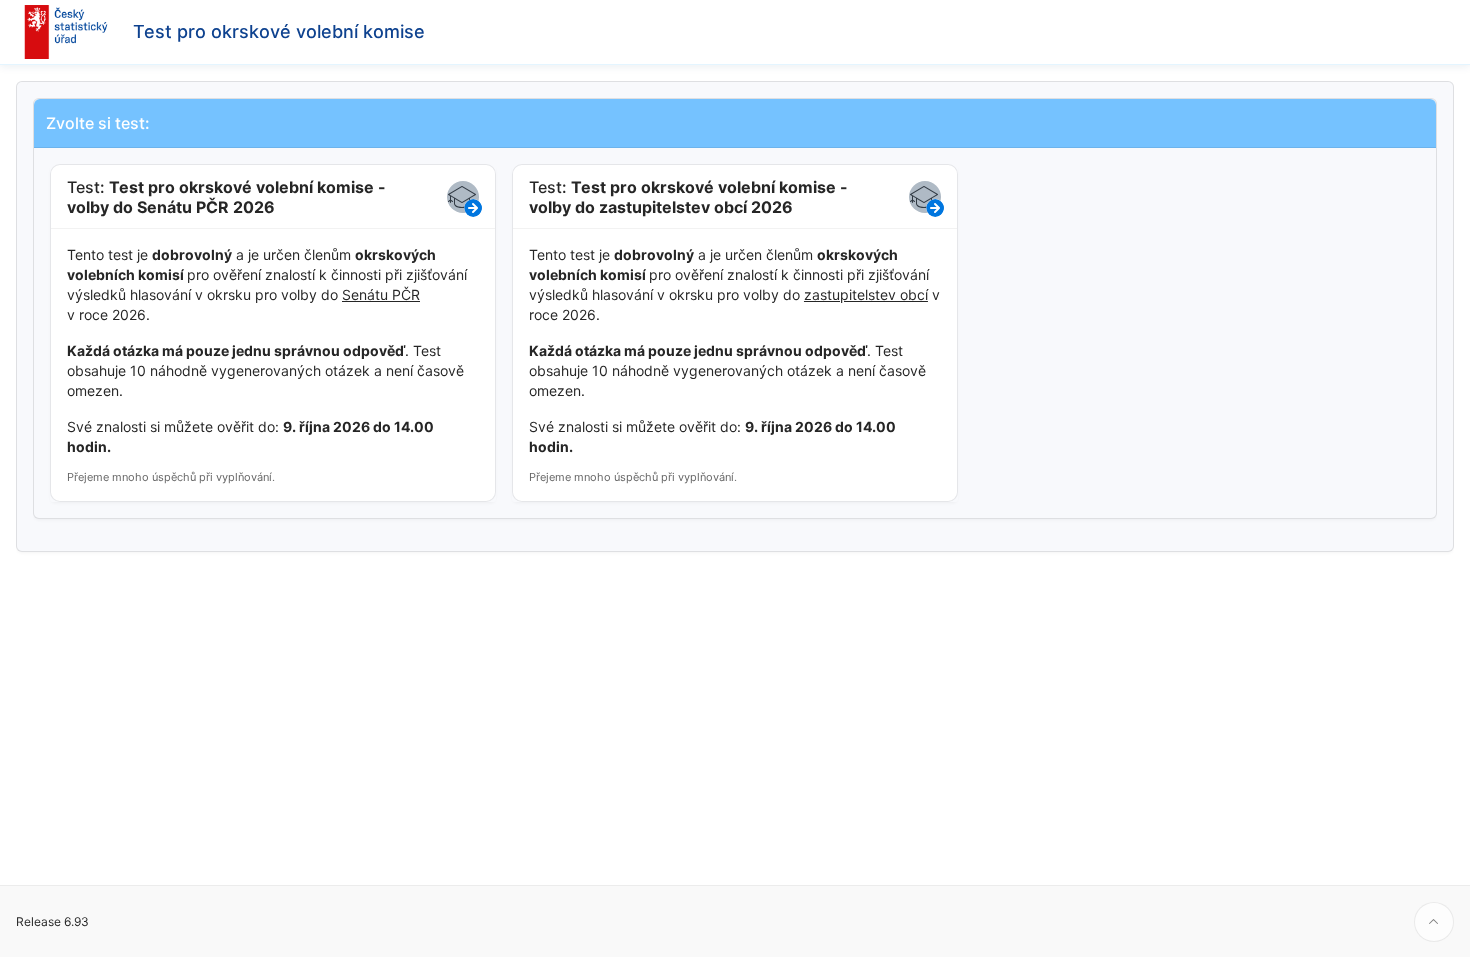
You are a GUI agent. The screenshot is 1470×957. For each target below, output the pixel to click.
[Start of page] (1434, 922)
